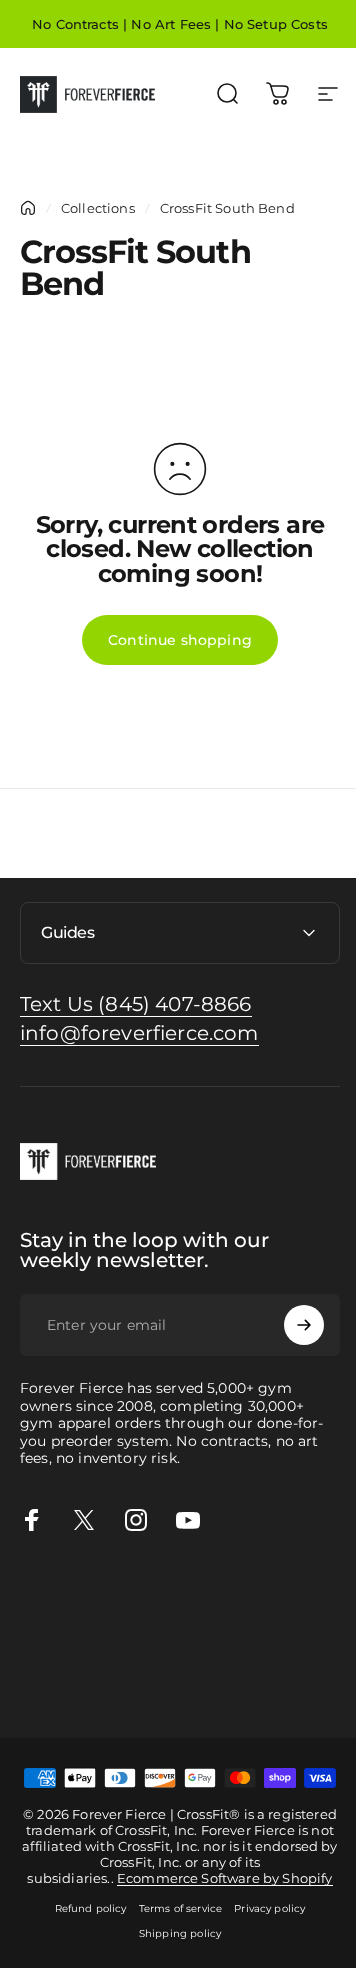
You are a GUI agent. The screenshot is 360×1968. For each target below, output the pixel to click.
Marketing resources (198, 1639)
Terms (22, 1706)
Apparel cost (182, 1594)
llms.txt (106, 1706)
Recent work (45, 1661)
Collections (98, 208)
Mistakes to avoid (62, 1639)
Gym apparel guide (68, 1594)
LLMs (62, 1706)
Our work (305, 1639)
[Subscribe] (289, 1325)
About (268, 1684)
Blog (172, 1684)
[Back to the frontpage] (28, 208)
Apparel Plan (272, 1594)
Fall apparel (251, 1661)
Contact (217, 1684)
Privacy (316, 1684)
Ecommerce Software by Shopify (217, 1941)
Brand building (53, 1617)
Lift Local (33, 1684)
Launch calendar (164, 1617)
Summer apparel (150, 1661)
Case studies (110, 1684)
